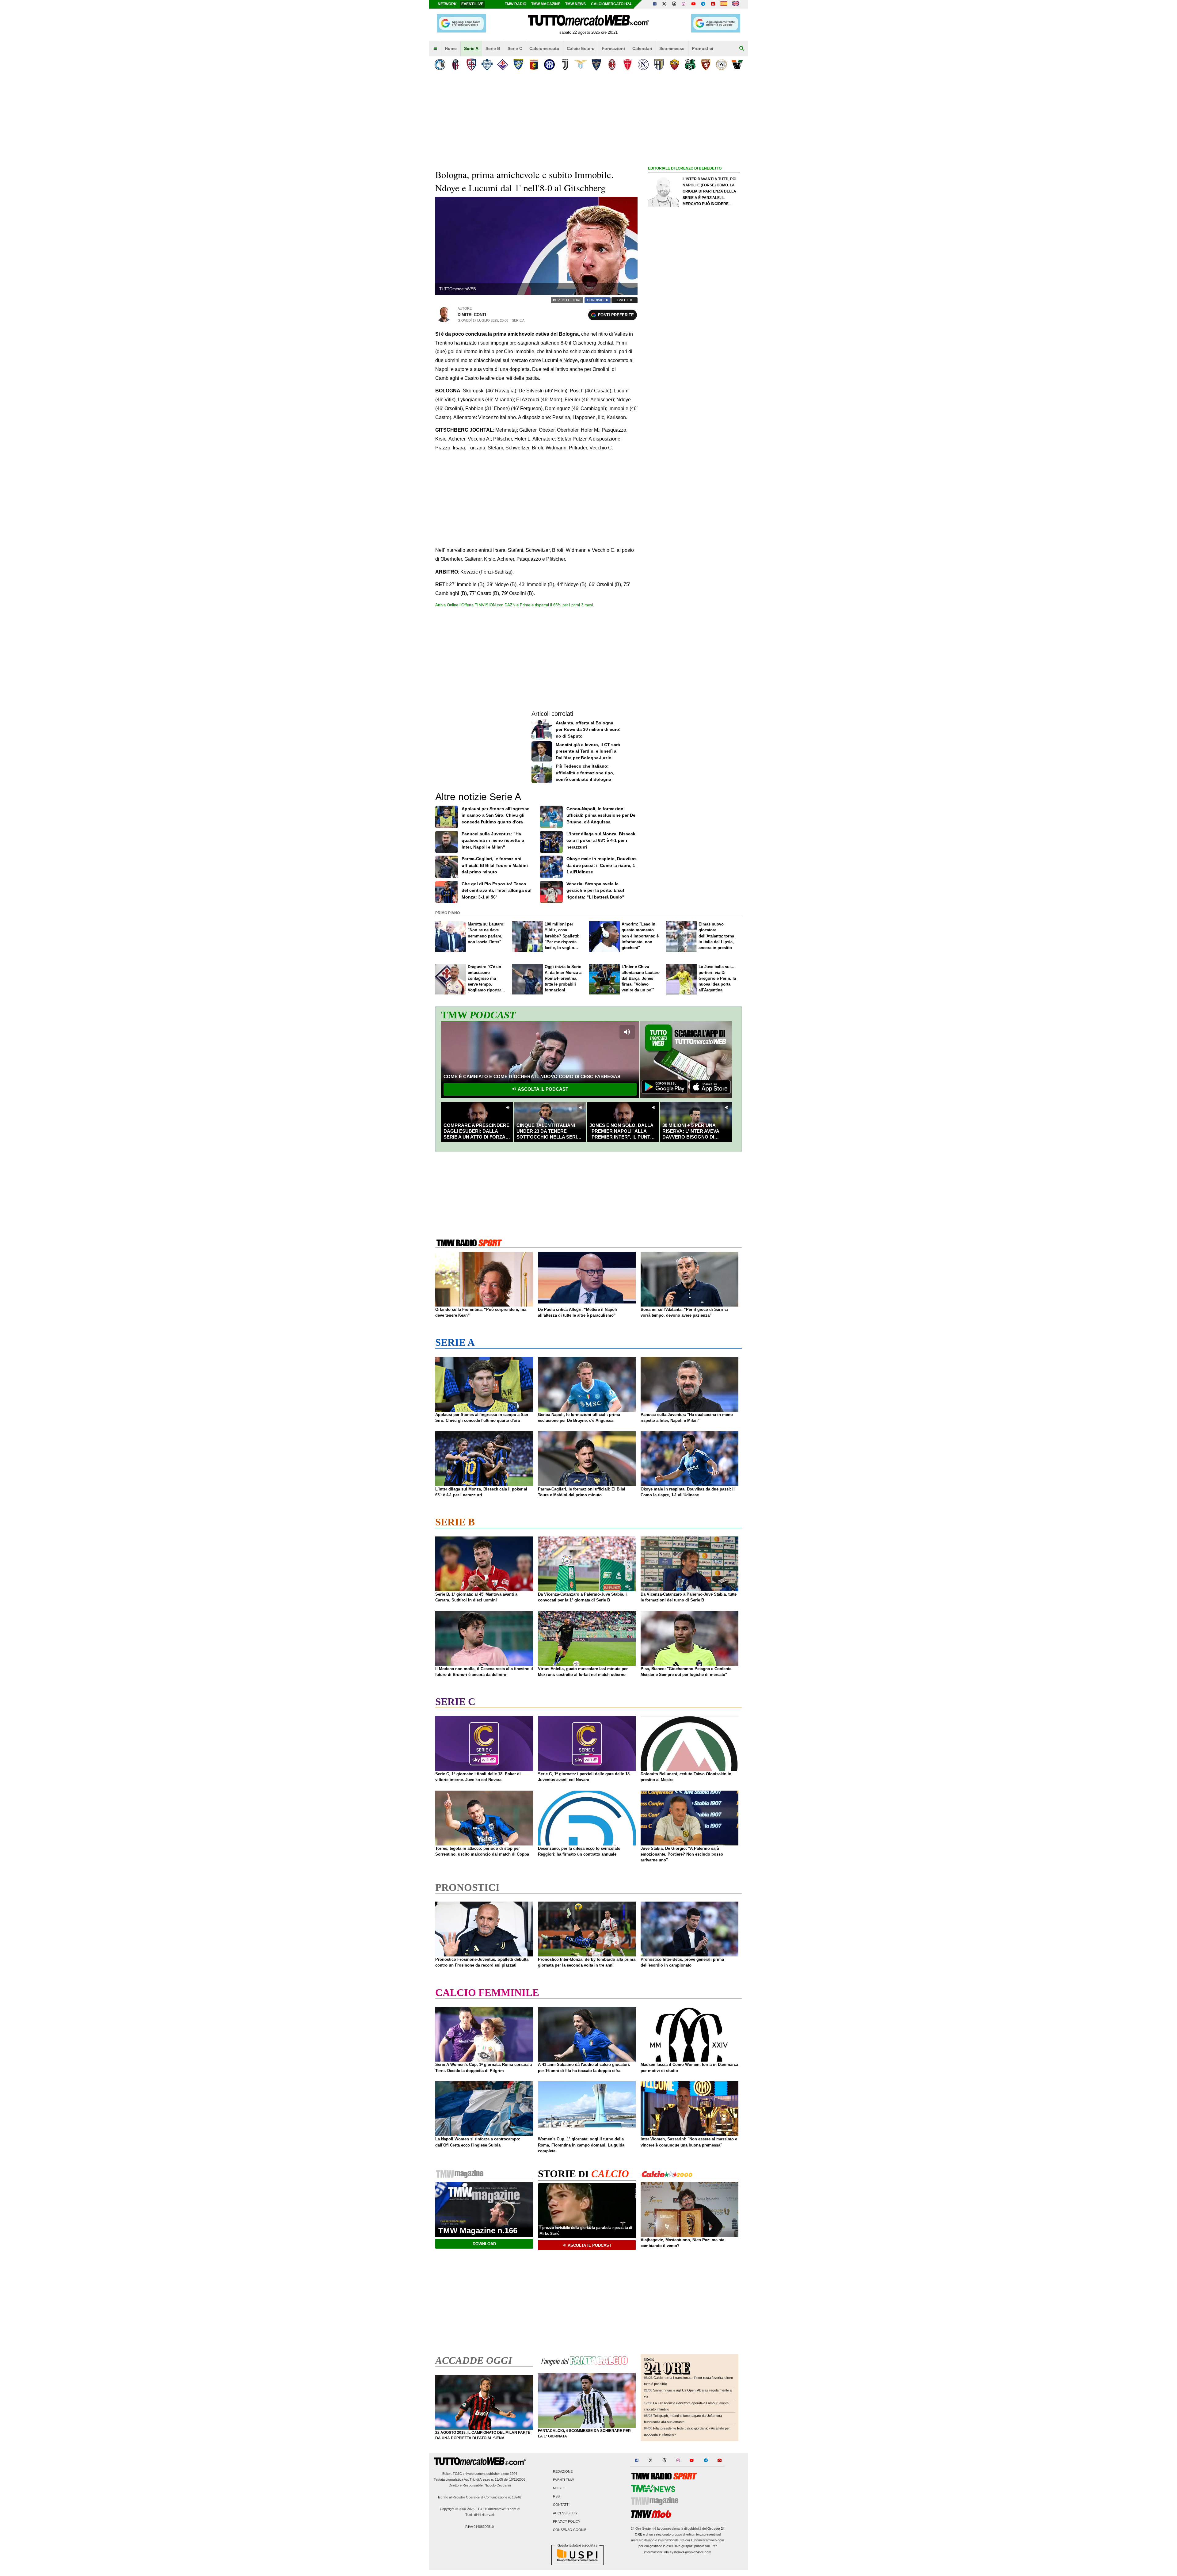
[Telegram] (703, 4)
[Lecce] (596, 65)
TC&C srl (460, 2474)
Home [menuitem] (451, 48)
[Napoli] (643, 65)
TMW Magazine (546, 4)
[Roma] (674, 65)
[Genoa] (534, 65)
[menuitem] (435, 49)
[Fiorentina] (503, 65)
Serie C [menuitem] (515, 48)
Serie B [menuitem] (493, 48)
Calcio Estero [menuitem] (581, 48)
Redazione (563, 2471)
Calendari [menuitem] (642, 48)
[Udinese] (721, 65)
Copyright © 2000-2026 (457, 2509)
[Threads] (674, 4)
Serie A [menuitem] (471, 48)
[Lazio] (581, 65)
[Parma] (659, 65)
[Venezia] (737, 65)
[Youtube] (693, 4)
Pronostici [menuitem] (703, 48)
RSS (556, 2497)
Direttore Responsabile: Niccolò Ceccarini (480, 2485)
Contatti (561, 2505)
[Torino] (706, 65)
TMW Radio (516, 4)
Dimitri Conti (472, 315)
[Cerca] (742, 49)
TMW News (575, 4)
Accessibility (565, 2513)
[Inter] (549, 65)
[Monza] (628, 65)
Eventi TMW (563, 2480)
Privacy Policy (567, 2521)
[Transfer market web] (736, 4)
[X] (665, 4)
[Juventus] (565, 65)
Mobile (559, 2488)
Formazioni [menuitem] (613, 48)
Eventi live (472, 4)
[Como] (487, 65)
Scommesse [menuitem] (672, 48)
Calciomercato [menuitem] (544, 48)
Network (447, 4)
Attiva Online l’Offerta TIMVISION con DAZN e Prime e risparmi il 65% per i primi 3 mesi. (515, 605)
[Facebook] (655, 4)
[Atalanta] (440, 65)
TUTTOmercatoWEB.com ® (499, 2509)
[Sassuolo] (690, 65)
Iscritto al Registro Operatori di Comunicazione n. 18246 (480, 2497)
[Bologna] (456, 65)
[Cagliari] (471, 65)
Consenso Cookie (570, 2530)
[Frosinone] (518, 65)
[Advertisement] (694, 410)
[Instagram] (684, 4)
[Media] (713, 4)
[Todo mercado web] (724, 4)
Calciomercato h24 (611, 4)
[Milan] (612, 65)
